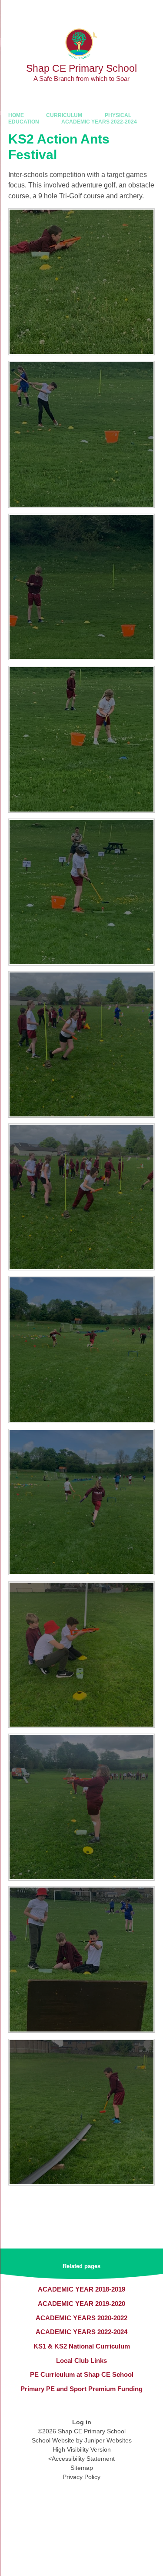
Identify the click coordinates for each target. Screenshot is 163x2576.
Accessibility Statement (83, 2459)
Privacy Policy (81, 2477)
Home (16, 115)
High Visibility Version (82, 2449)
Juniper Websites (108, 2440)
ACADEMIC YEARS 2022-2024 (99, 122)
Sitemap (82, 2468)
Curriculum (64, 115)
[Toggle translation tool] (108, 11)
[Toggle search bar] (130, 11)
